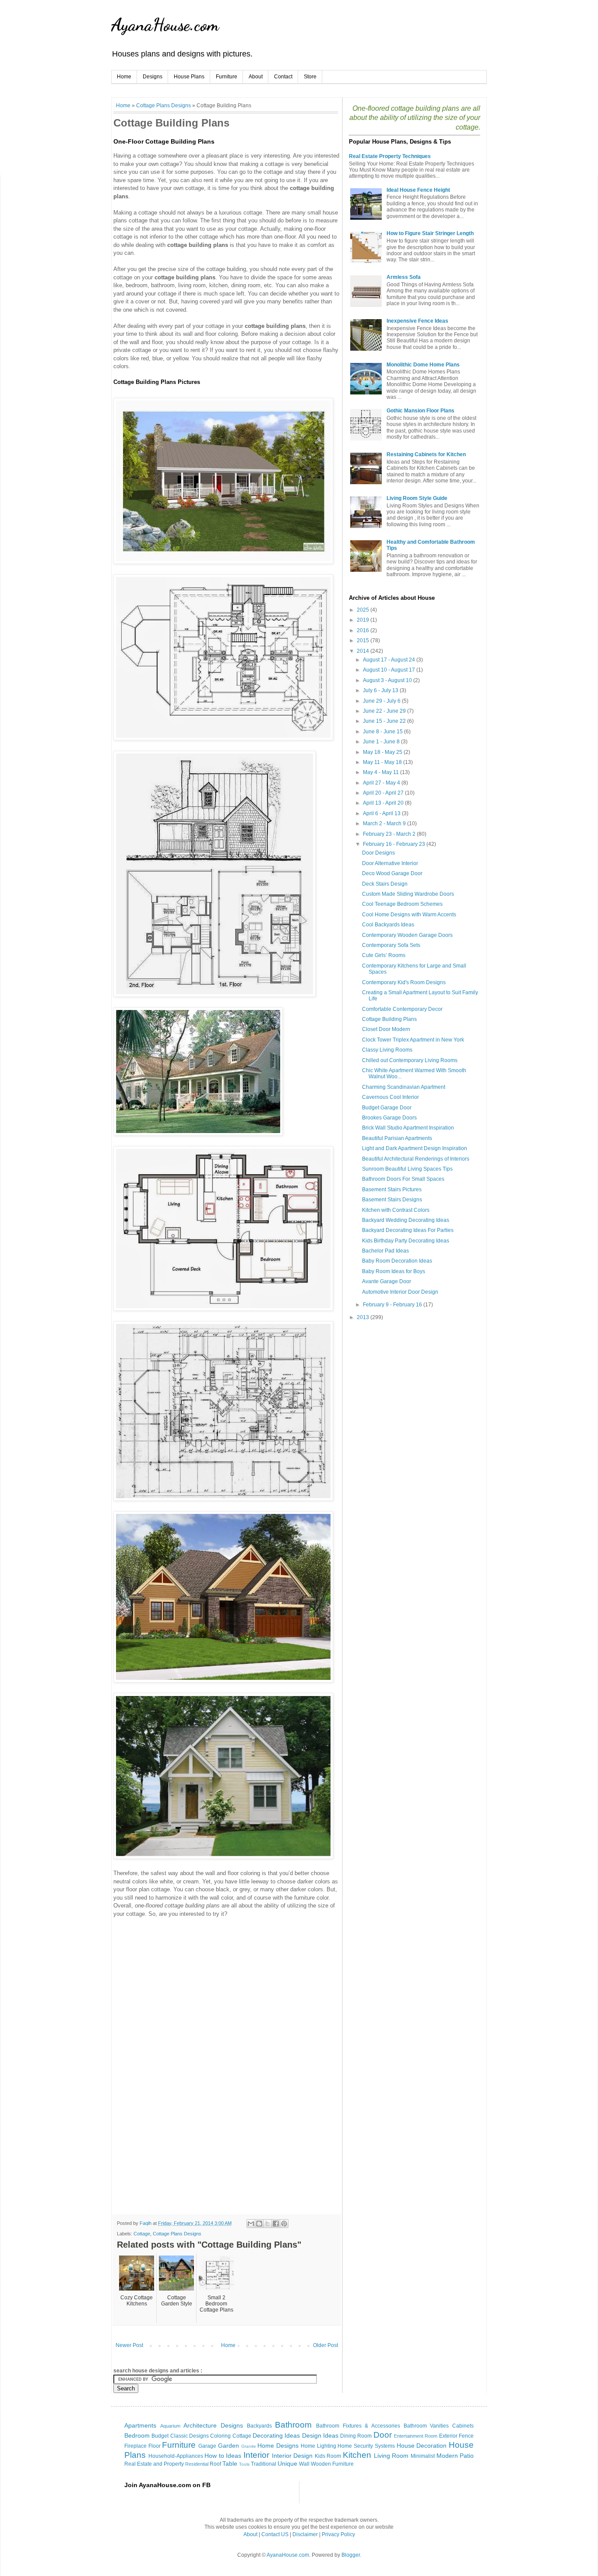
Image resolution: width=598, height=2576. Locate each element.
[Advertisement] (187, 1984)
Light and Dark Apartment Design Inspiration (415, 1148)
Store (310, 77)
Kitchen (357, 2455)
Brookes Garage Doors (389, 1118)
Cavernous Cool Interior (390, 1097)
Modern (447, 2456)
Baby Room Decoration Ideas (397, 1261)
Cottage (142, 2234)
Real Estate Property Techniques (390, 156)
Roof (215, 2464)
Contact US (275, 2534)
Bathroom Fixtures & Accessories (358, 2426)
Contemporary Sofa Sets (391, 945)
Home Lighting (318, 2446)
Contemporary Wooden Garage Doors (407, 935)
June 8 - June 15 (383, 732)
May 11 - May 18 (383, 762)
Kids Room (328, 2456)
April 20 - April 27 (384, 793)
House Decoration (422, 2446)
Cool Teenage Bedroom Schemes (402, 904)
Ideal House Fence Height (418, 190)
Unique (287, 2463)
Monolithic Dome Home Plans (423, 365)
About (256, 77)
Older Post (325, 2345)
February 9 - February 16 (393, 1305)
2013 (364, 1317)
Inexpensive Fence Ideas (417, 321)
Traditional (264, 2464)
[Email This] (251, 2224)
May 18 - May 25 (383, 752)
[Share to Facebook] (276, 2224)
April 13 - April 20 (384, 803)
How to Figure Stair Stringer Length (430, 233)
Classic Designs (190, 2436)
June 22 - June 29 (385, 711)
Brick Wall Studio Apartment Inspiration (408, 1128)
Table (230, 2463)
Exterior (448, 2436)
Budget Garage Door (387, 1108)
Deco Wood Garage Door (392, 873)
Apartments (140, 2425)
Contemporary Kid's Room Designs (404, 982)
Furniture (227, 77)
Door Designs (378, 853)
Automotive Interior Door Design (400, 1292)
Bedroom (137, 2435)
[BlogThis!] (259, 2224)
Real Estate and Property (154, 2464)
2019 (364, 620)
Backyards (259, 2426)
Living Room (391, 2456)
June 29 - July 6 (382, 701)
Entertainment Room (416, 2436)
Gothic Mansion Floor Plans (420, 411)
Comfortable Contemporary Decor (402, 1009)
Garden (229, 2446)
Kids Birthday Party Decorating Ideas (406, 1241)
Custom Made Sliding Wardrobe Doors (408, 894)
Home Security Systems (366, 2446)
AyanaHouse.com (165, 25)
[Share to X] (267, 2224)
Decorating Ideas (276, 2435)
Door (383, 2435)
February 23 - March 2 (390, 834)
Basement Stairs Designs (392, 1200)
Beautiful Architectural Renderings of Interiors (416, 1159)
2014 (364, 651)
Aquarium (170, 2426)
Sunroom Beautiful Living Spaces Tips (407, 1169)
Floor (155, 2446)
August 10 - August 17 (390, 670)
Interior (256, 2455)
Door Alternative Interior (390, 863)
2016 (364, 630)
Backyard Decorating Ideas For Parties (408, 1230)
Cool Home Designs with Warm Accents (409, 915)
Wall (304, 2464)
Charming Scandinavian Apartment (404, 1087)
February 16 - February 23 (395, 844)
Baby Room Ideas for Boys (394, 1271)
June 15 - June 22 (385, 721)
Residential (197, 2464)
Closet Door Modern (386, 1029)
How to (214, 2456)
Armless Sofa (404, 277)
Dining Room (356, 2436)
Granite (249, 2446)
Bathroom (293, 2425)
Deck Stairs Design (385, 884)
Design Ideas (320, 2435)
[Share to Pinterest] (284, 2224)
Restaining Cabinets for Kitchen (426, 454)
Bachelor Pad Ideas (385, 1251)
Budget (160, 2436)
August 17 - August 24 (390, 660)
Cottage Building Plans (389, 1019)
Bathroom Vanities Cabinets (439, 2426)
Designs (153, 77)
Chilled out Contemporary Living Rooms (410, 1060)
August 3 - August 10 (388, 680)
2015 (364, 640)
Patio (467, 2456)
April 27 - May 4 (382, 783)
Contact (283, 77)
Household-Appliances (176, 2456)
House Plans (189, 77)
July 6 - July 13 (381, 690)
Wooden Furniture (332, 2464)
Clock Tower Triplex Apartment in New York (413, 1040)
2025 (364, 610)
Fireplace (135, 2446)
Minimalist (423, 2456)
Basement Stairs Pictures (392, 1189)
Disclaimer (305, 2534)
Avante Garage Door (387, 1281)
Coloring (220, 2436)
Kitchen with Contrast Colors (396, 1210)
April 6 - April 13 (382, 813)
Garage (207, 2446)
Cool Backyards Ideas (388, 925)
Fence (466, 2436)
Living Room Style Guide (417, 498)
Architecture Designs (213, 2425)
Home (124, 77)
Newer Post (129, 2345)
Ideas (234, 2456)
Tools (244, 2464)
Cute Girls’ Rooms (384, 955)
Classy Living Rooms (387, 1050)
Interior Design (292, 2456)
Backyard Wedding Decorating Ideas (406, 1220)
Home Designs (278, 2446)
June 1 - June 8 (382, 742)
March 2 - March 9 (385, 823)
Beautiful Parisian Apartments (397, 1138)
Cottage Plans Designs (164, 105)
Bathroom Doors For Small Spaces (403, 1179)
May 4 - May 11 (382, 772)
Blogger (351, 2555)
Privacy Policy (338, 2534)
